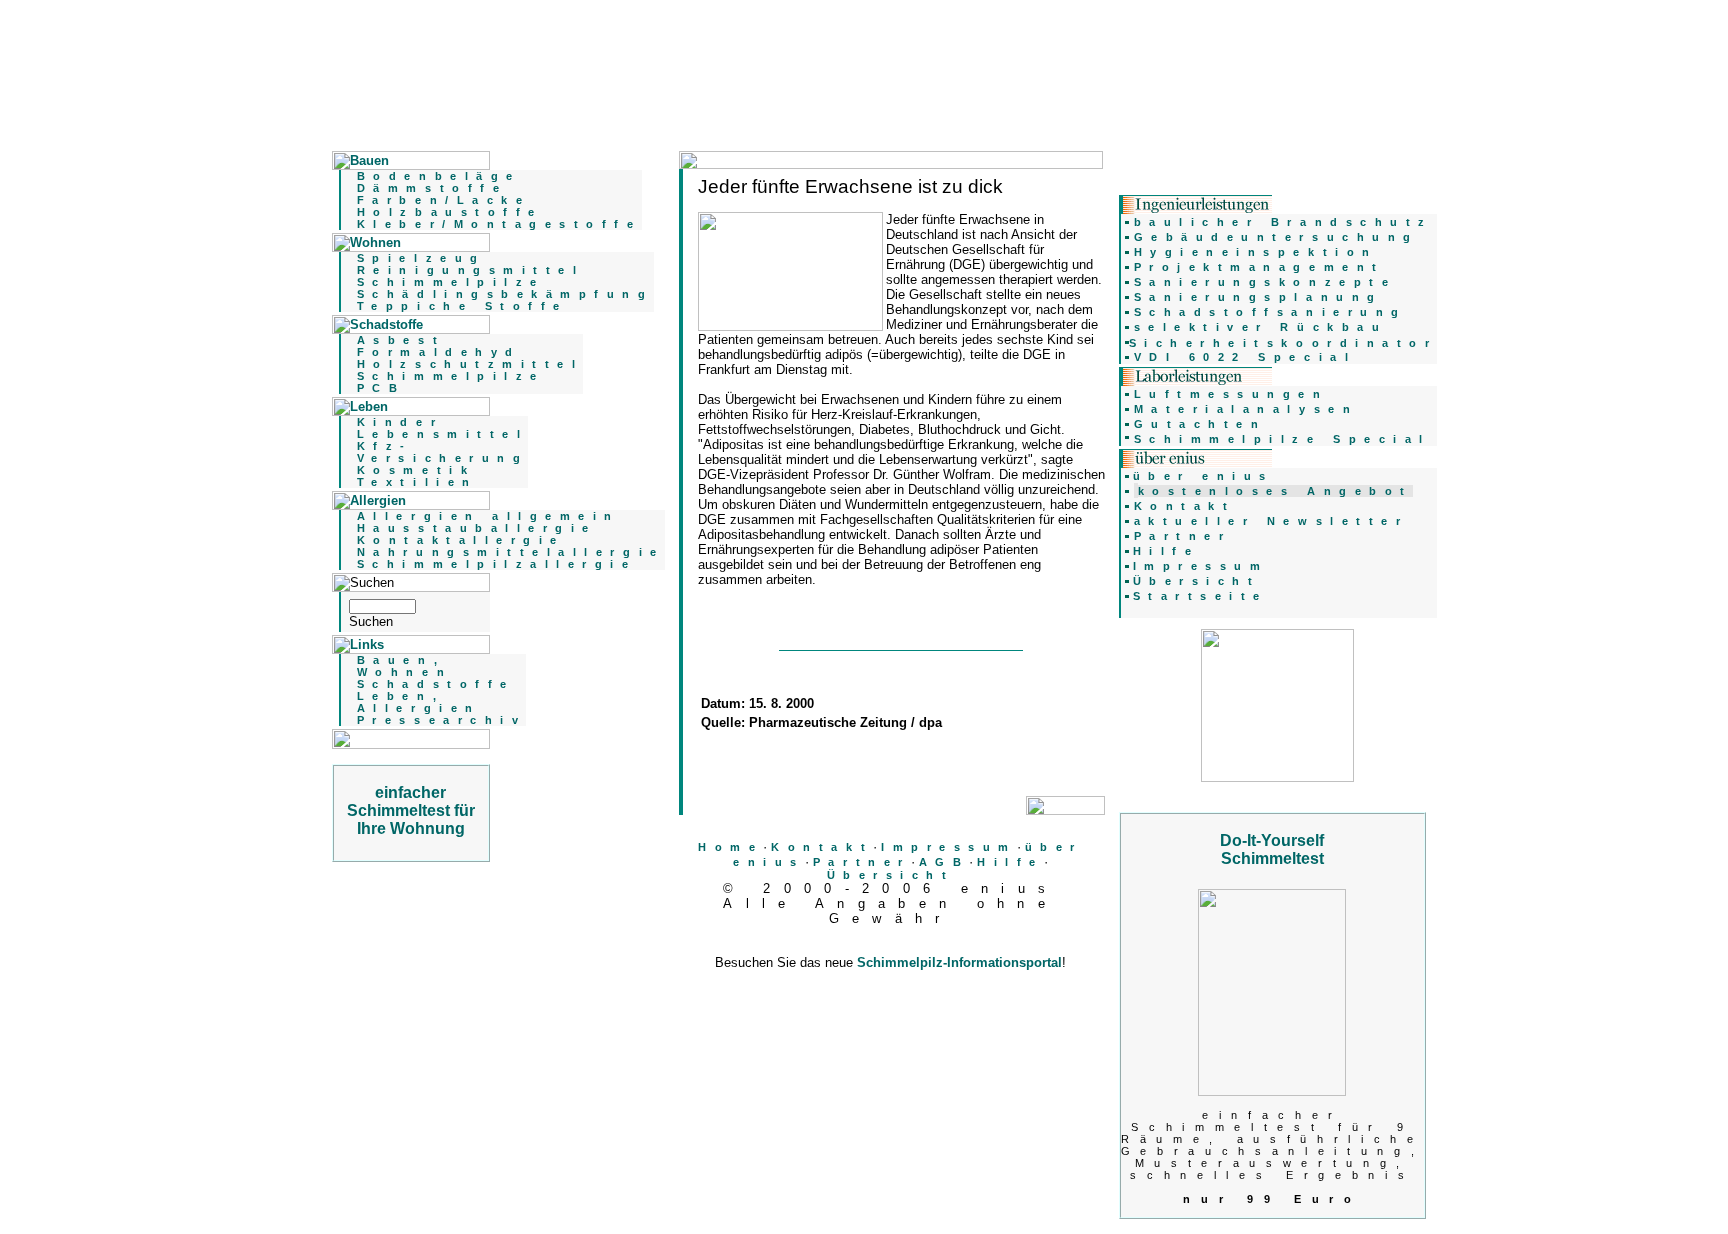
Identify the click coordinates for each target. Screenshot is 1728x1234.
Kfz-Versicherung (442, 452)
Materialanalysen (1246, 409)
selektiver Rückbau (1261, 327)
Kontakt (822, 847)
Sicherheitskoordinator (1283, 343)
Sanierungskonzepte (1265, 282)
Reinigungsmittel (471, 270)
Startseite (1200, 596)
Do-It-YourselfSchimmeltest (1272, 849)
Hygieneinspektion (1256, 252)
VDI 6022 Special (1245, 357)
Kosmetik (416, 470)
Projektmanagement (1259, 267)
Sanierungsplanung (1258, 297)
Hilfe (1010, 862)
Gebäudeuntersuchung (1276, 237)
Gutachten (1200, 424)
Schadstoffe (436, 684)
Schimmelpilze (451, 282)
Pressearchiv (441, 720)
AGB (944, 862)
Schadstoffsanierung (1270, 312)
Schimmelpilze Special (1282, 439)
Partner (862, 862)
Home (730, 847)
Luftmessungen (1231, 394)
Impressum (949, 847)
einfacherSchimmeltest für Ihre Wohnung (411, 810)
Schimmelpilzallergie (497, 564)
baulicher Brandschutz (1283, 222)
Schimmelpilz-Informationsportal (959, 962)
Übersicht (891, 875)
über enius (1203, 476)
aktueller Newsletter (1271, 521)
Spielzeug (421, 258)
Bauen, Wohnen (404, 666)
